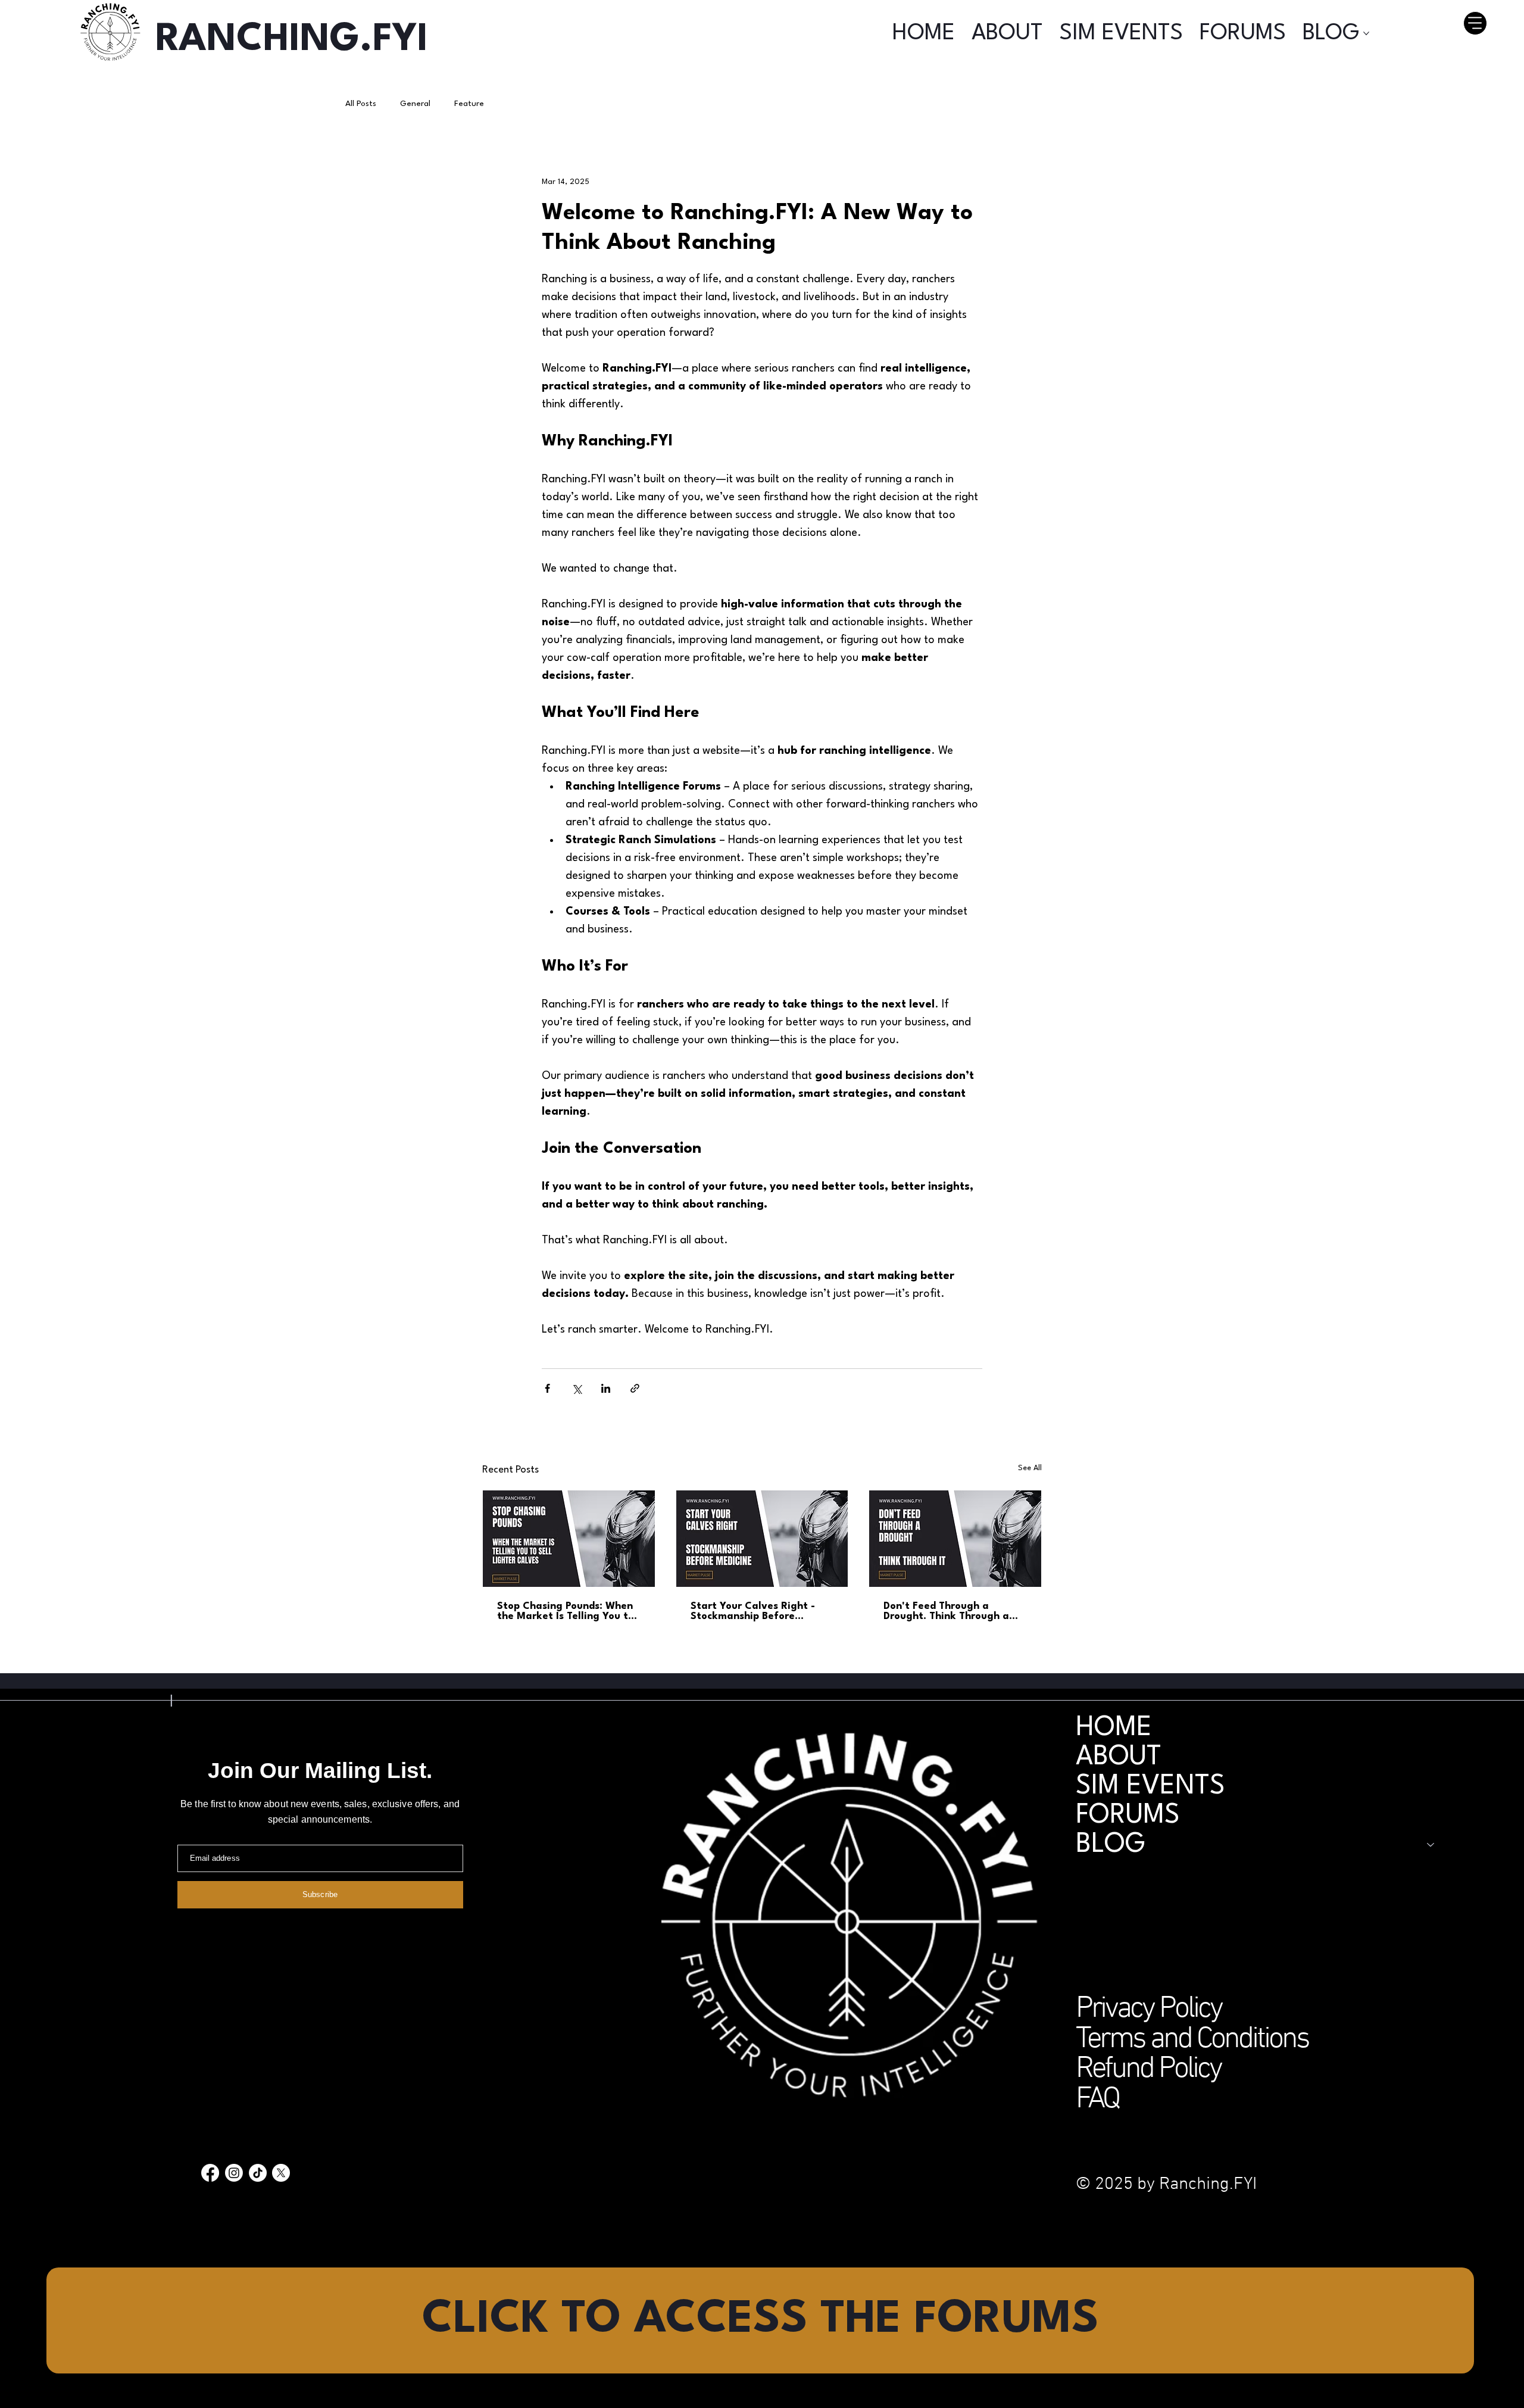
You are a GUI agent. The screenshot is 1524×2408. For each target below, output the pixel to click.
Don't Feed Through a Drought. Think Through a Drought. (946, 1611)
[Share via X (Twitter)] (577, 1388)
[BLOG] (1431, 1845)
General (415, 104)
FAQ (1097, 2100)
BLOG (1111, 1845)
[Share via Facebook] (547, 1388)
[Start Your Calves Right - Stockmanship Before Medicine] (762, 1539)
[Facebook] (210, 2173)
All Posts (361, 104)
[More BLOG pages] (1366, 33)
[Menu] (1475, 23)
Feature (469, 104)
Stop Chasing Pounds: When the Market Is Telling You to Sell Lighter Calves (566, 1611)
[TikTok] (258, 2173)
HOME (1114, 1728)
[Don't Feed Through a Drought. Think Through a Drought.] (955, 1539)
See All (1030, 1468)
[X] (281, 2173)
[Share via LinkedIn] (606, 1388)
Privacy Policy (1149, 2009)
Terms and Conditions (1192, 2040)
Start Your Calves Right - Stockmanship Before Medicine (753, 1611)
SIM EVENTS (1150, 1787)
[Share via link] (635, 1388)
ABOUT (1119, 1757)
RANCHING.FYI (292, 40)
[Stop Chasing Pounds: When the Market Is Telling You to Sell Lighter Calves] (569, 1539)
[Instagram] (234, 2173)
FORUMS (1128, 1816)
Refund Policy (1148, 2069)
